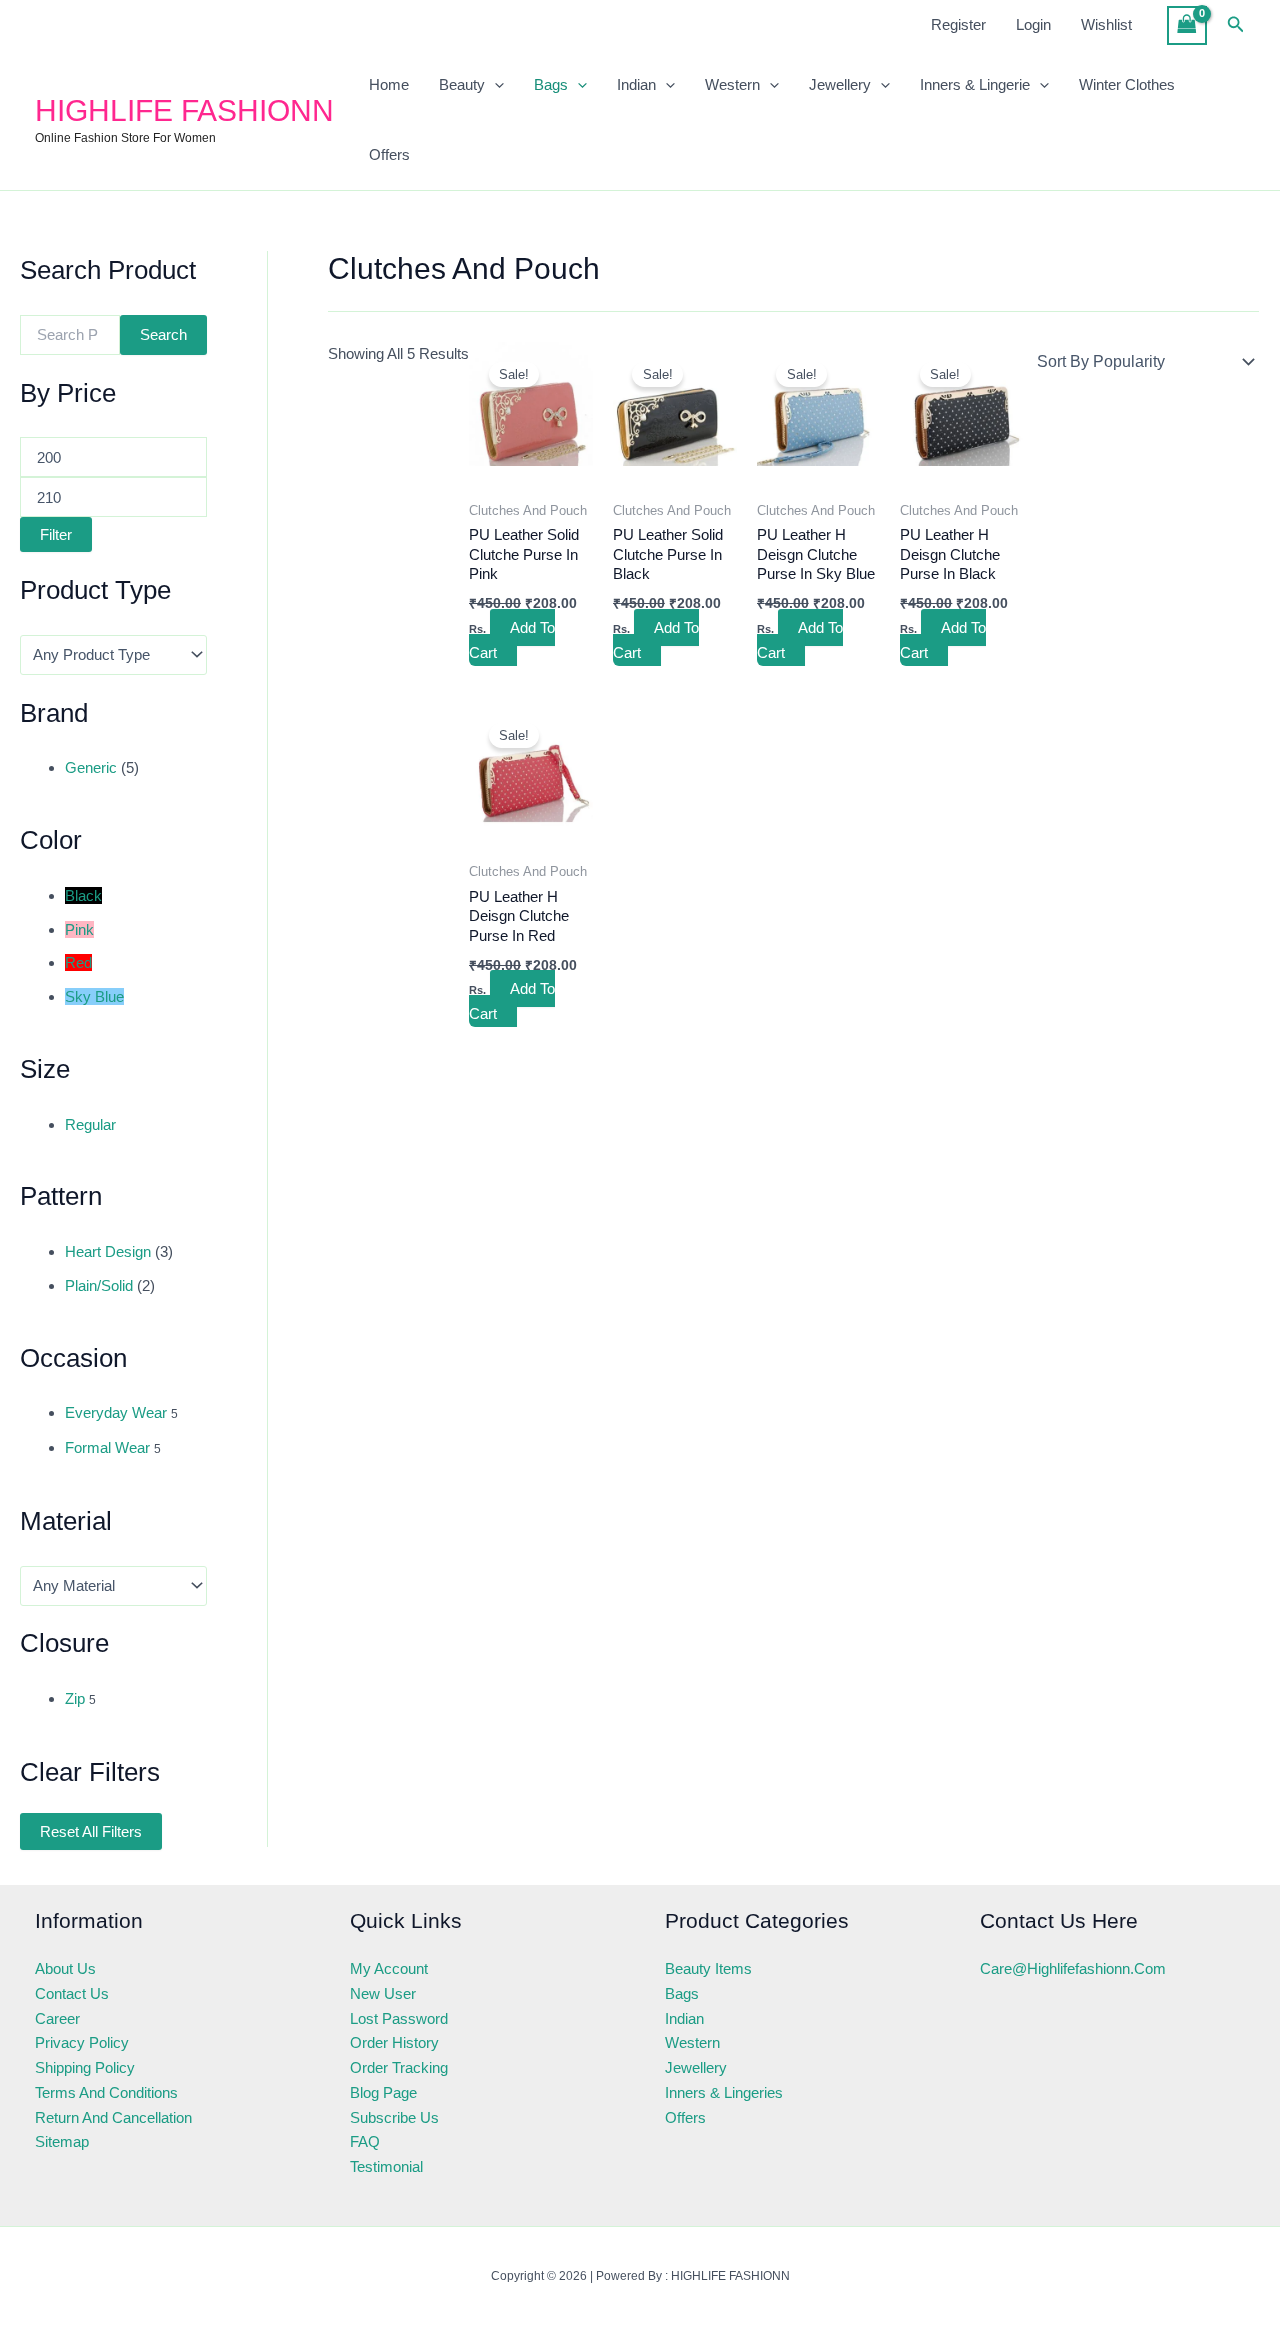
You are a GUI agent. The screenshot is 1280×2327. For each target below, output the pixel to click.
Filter (56, 534)
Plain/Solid (99, 1285)
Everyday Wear (116, 1412)
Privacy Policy (82, 2042)
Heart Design (108, 1251)
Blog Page (383, 2092)
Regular (90, 1124)
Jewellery (840, 84)
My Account (389, 1968)
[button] (1236, 25)
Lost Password (399, 2018)
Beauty (462, 84)
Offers (389, 154)
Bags (551, 84)
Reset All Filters (91, 1831)
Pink (79, 929)
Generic (91, 767)
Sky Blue (94, 996)
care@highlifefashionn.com (1073, 1968)
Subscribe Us (394, 2117)
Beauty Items (708, 1968)
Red (78, 962)
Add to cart (512, 640)
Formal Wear (107, 1447)
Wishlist (1106, 24)
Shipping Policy (85, 2067)
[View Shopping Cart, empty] (1187, 25)
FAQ (365, 2141)
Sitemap (62, 2141)
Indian (636, 84)
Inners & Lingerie (975, 84)
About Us (65, 1968)
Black (83, 895)
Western (732, 84)
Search (163, 334)
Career (57, 2018)
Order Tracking (399, 2067)
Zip (75, 1698)
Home (389, 84)
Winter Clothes (1127, 84)
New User (383, 1993)
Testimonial (386, 2166)
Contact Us (72, 1993)
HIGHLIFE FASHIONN (184, 110)
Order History (394, 2042)
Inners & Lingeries (724, 2092)
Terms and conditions (106, 2092)
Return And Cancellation (113, 2117)
